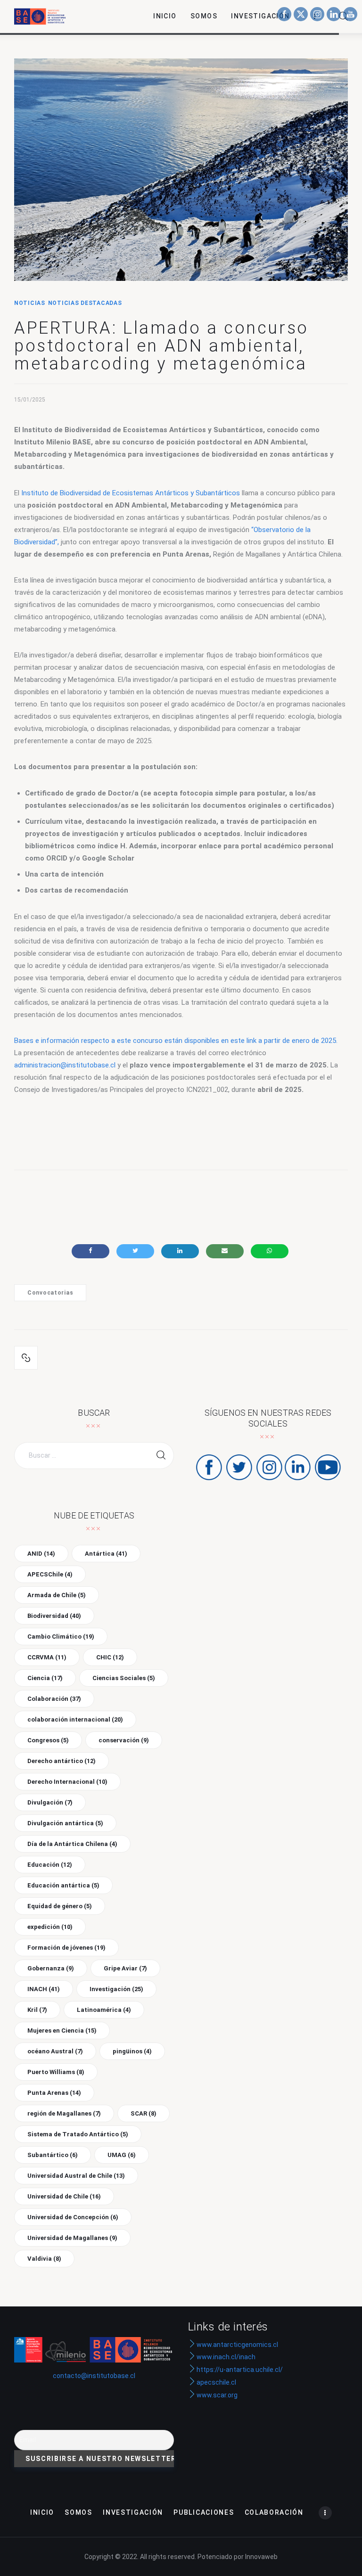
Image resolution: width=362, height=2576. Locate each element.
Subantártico (53, 2155)
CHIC (110, 1657)
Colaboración (54, 1699)
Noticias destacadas (85, 303)
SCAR (144, 2113)
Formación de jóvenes (66, 1948)
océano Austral (55, 2051)
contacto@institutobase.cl (94, 2376)
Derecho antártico (62, 1761)
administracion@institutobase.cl (65, 1065)
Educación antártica (63, 1885)
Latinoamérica (104, 2010)
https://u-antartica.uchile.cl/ (239, 2370)
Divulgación (50, 1802)
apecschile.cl (216, 2382)
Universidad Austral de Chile (76, 2176)
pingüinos (132, 2051)
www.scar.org (216, 2395)
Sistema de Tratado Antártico (78, 2134)
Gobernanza (51, 1968)
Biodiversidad (54, 1616)
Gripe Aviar (125, 1968)
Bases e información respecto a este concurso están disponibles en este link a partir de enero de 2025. (176, 1041)
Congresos (48, 1740)
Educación (50, 1865)
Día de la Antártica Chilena (72, 1844)
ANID (41, 1554)
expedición (50, 1927)
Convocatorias (50, 1293)
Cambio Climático (61, 1637)
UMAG (122, 2155)
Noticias (30, 303)
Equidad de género (60, 1906)
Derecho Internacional (67, 1782)
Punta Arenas (54, 2093)
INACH (44, 1989)
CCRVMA (47, 1657)
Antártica (106, 1554)
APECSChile (50, 1574)
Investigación (116, 1989)
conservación (124, 1740)
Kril (37, 2010)
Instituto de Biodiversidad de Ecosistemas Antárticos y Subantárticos (131, 493)
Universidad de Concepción (73, 2217)
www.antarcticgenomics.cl (237, 2345)
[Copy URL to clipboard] (26, 1358)
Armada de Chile (57, 1595)
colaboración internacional (75, 1719)
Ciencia (45, 1678)
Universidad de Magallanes (72, 2238)
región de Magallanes (64, 2113)
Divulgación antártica (65, 1823)
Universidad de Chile (64, 2196)
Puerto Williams (56, 2072)
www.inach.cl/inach (226, 2357)
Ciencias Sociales (124, 1678)
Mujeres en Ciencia (62, 2030)
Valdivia (44, 2259)
